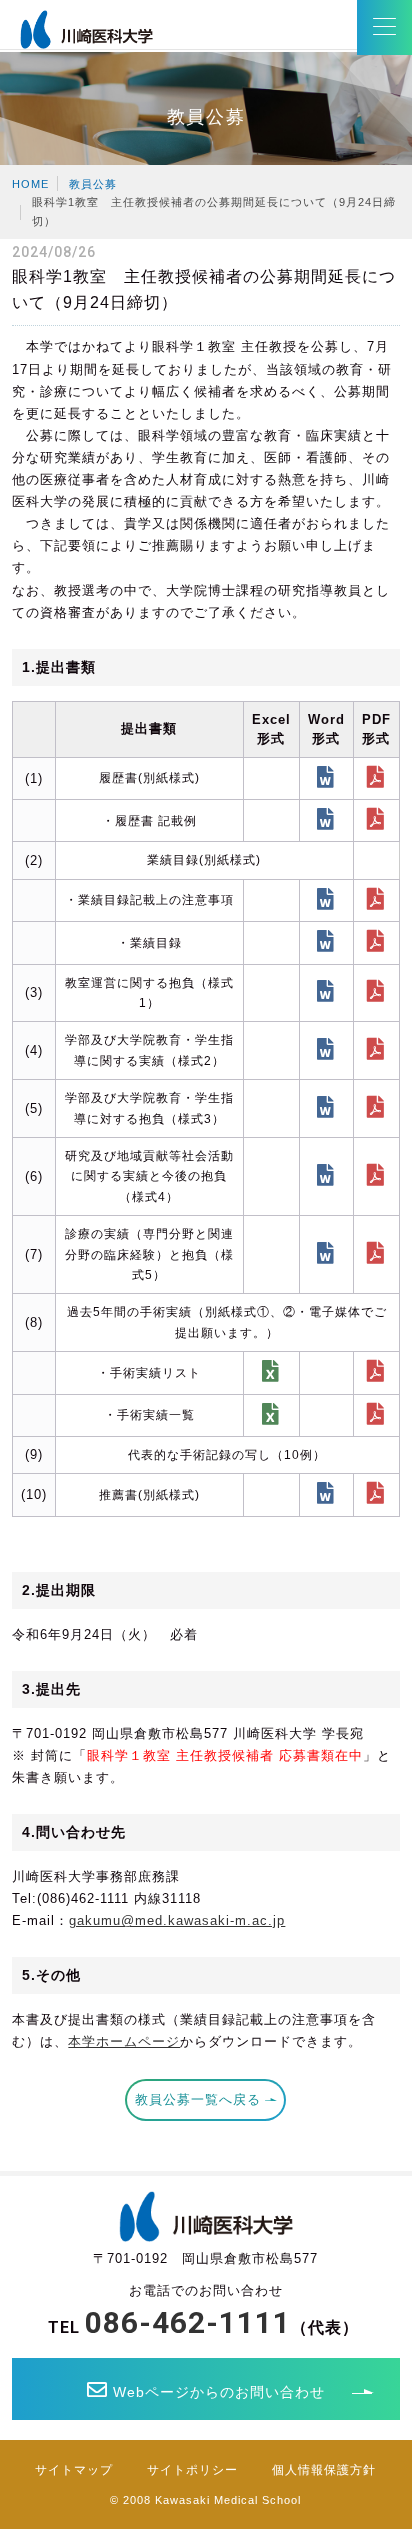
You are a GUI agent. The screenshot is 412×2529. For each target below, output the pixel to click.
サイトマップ (74, 2470)
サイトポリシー (192, 2470)
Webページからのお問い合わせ (219, 2392)
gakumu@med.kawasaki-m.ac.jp (177, 1920)
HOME (30, 184)
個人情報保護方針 (324, 2470)
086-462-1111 (188, 2322)
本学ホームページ (124, 2041)
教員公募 (93, 184)
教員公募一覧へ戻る (198, 2099)
